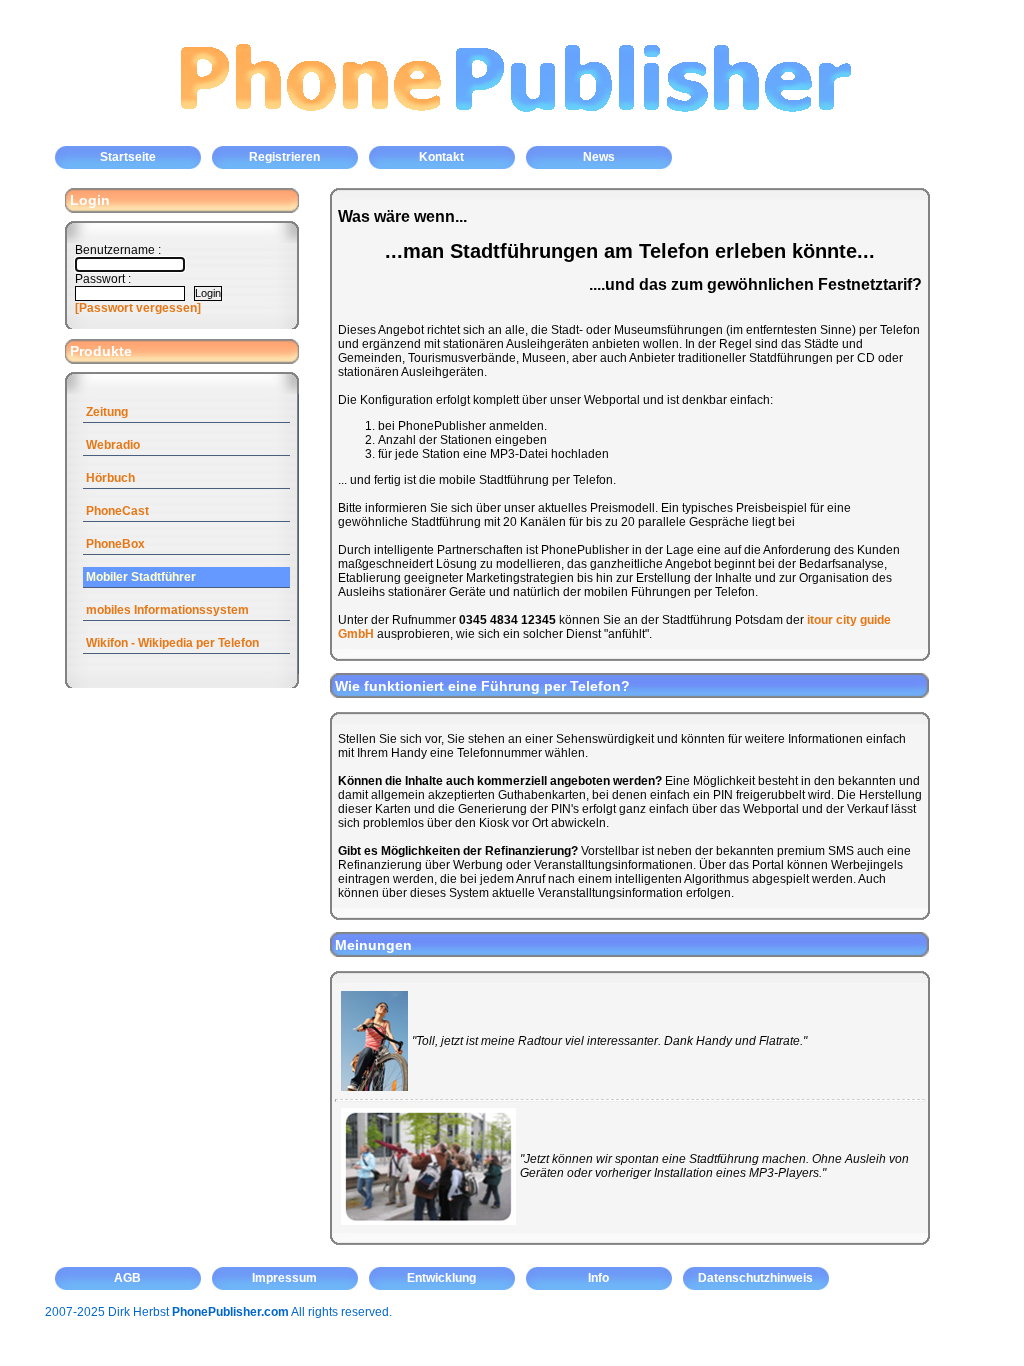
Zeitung (107, 412)
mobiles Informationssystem (167, 610)
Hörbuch (110, 478)
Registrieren (284, 157)
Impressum (284, 1278)
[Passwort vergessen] (138, 308)
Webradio (113, 445)
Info (598, 1278)
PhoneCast (117, 511)
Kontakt (441, 157)
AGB (127, 1278)
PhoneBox (115, 544)
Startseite (128, 157)
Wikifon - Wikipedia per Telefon (172, 643)
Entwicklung (441, 1278)
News (599, 157)
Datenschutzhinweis (755, 1278)
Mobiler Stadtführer (141, 577)
